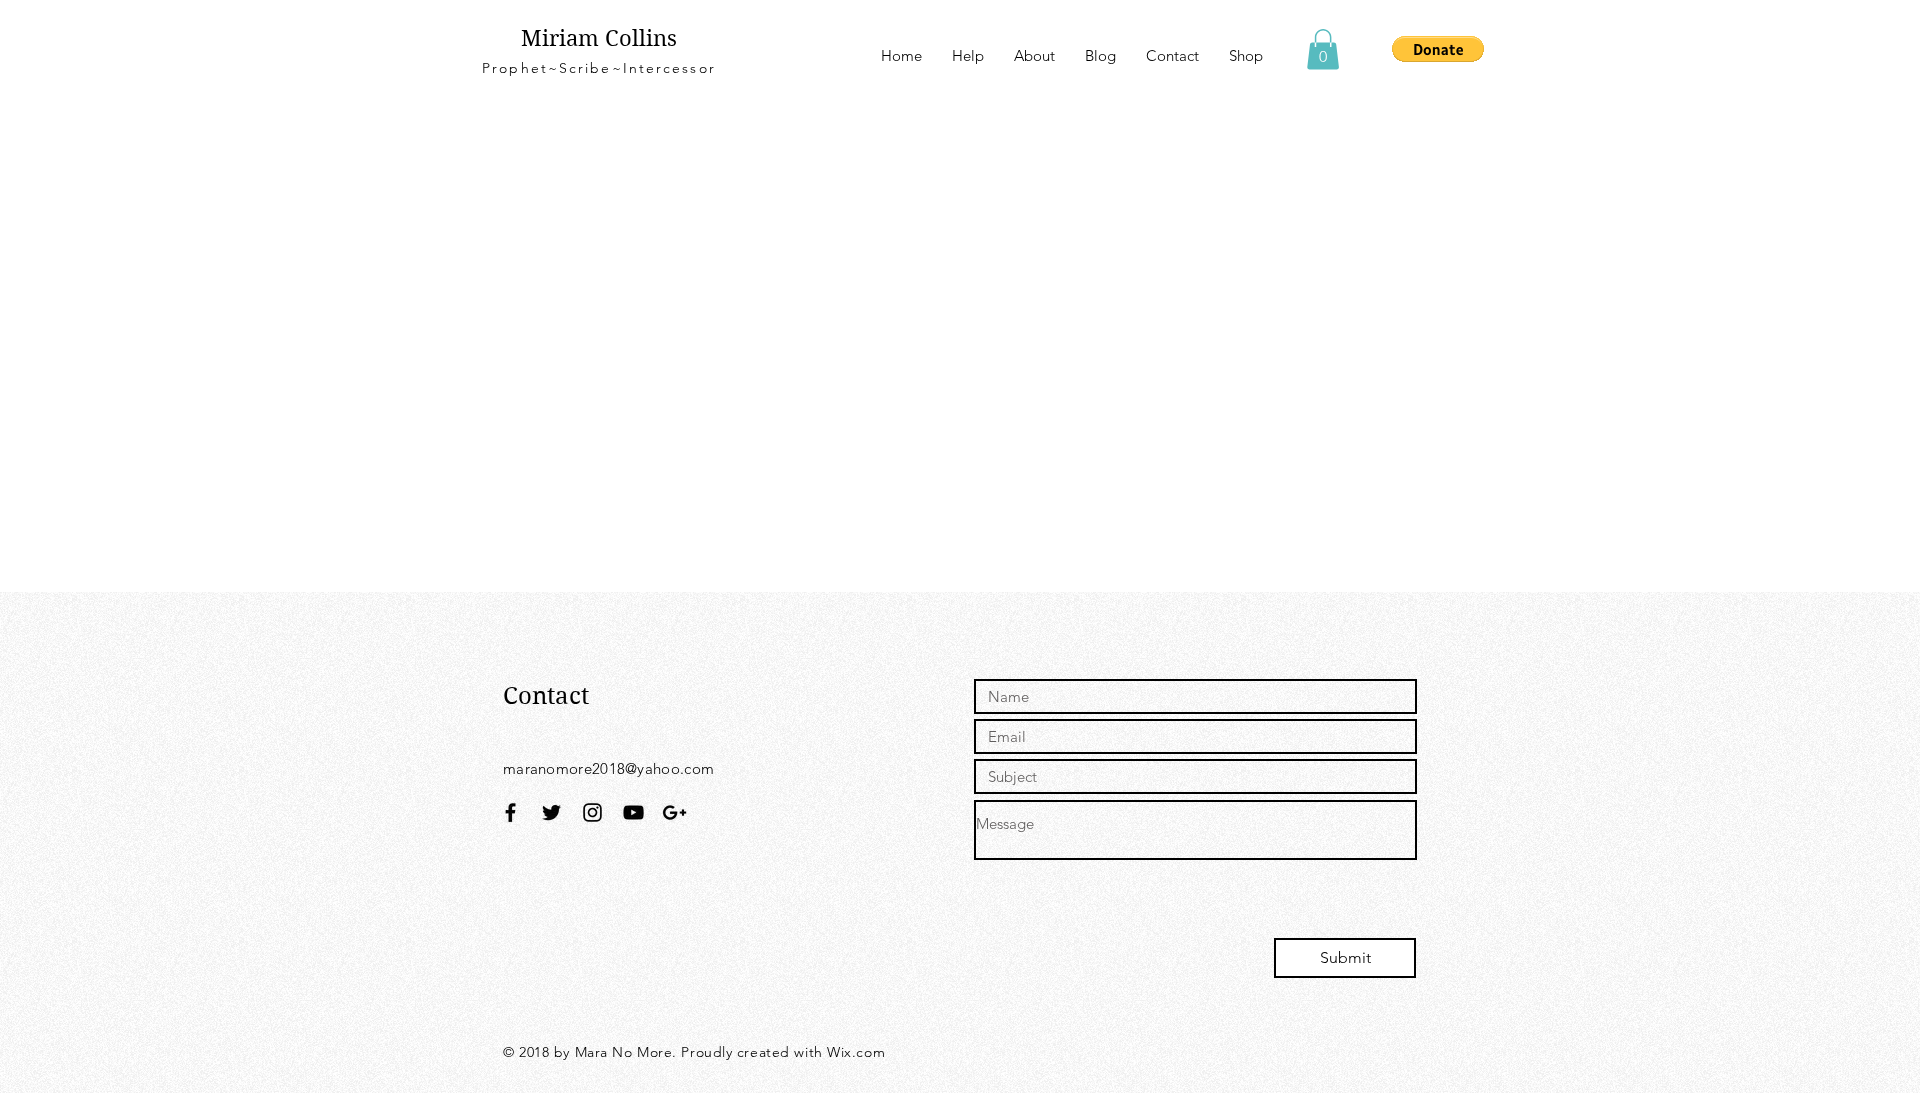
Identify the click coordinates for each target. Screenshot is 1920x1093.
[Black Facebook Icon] (510, 812)
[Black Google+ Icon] (674, 812)
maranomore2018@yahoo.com (608, 768)
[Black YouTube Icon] (633, 812)
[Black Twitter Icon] (551, 812)
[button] (1323, 49)
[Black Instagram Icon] (592, 812)
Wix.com (856, 1052)
